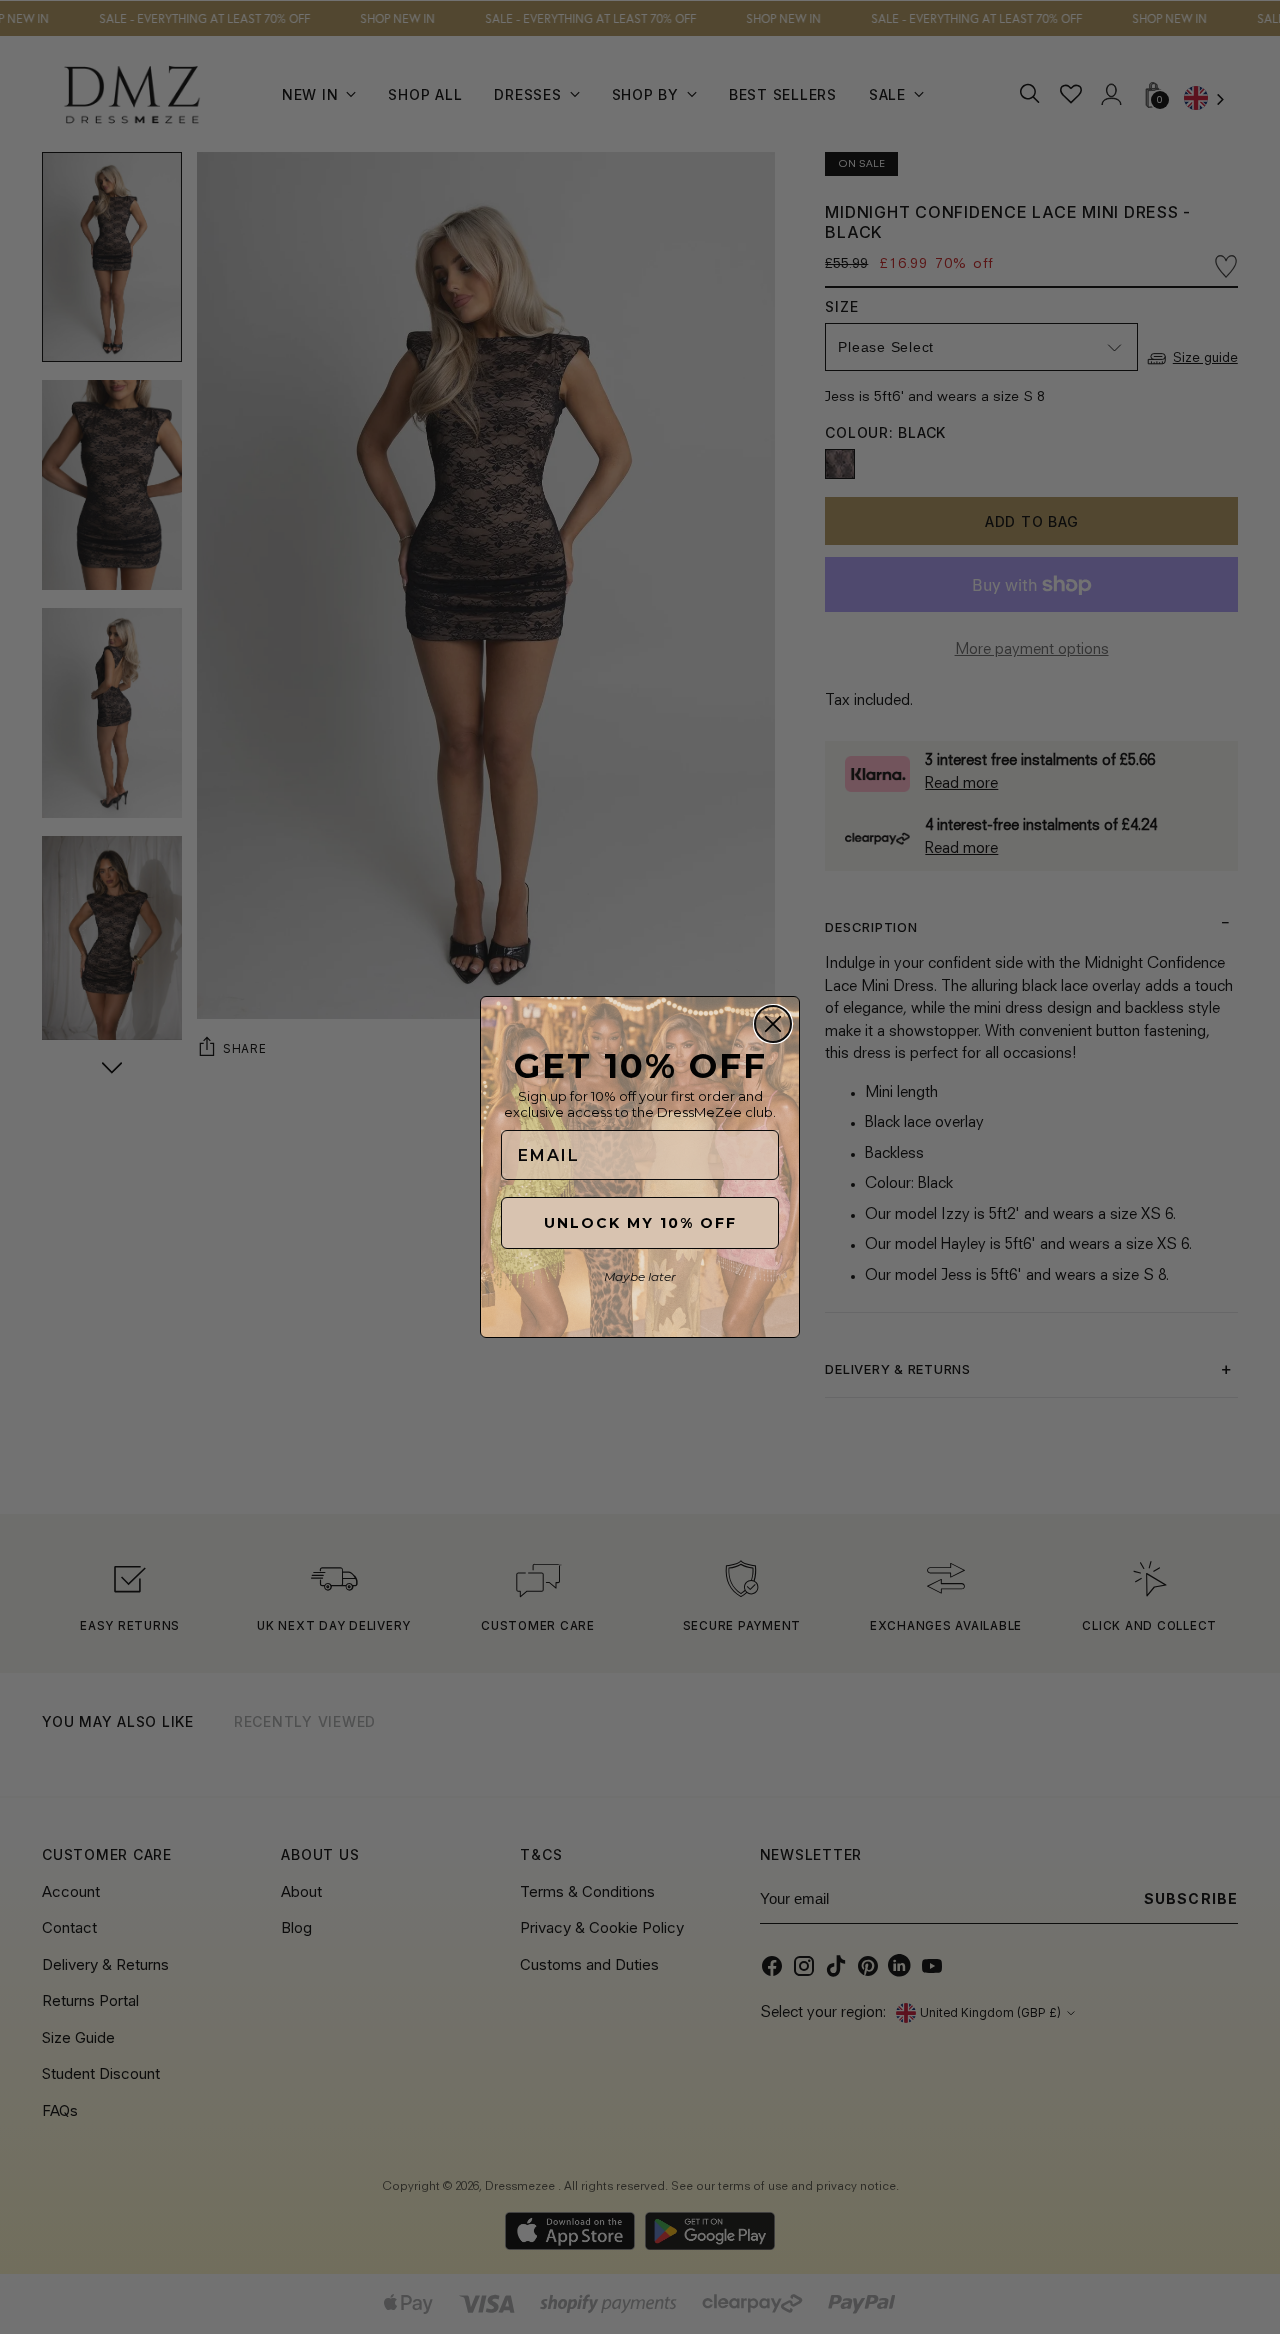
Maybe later (640, 1276)
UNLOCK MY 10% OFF (640, 1223)
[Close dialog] (773, 1024)
